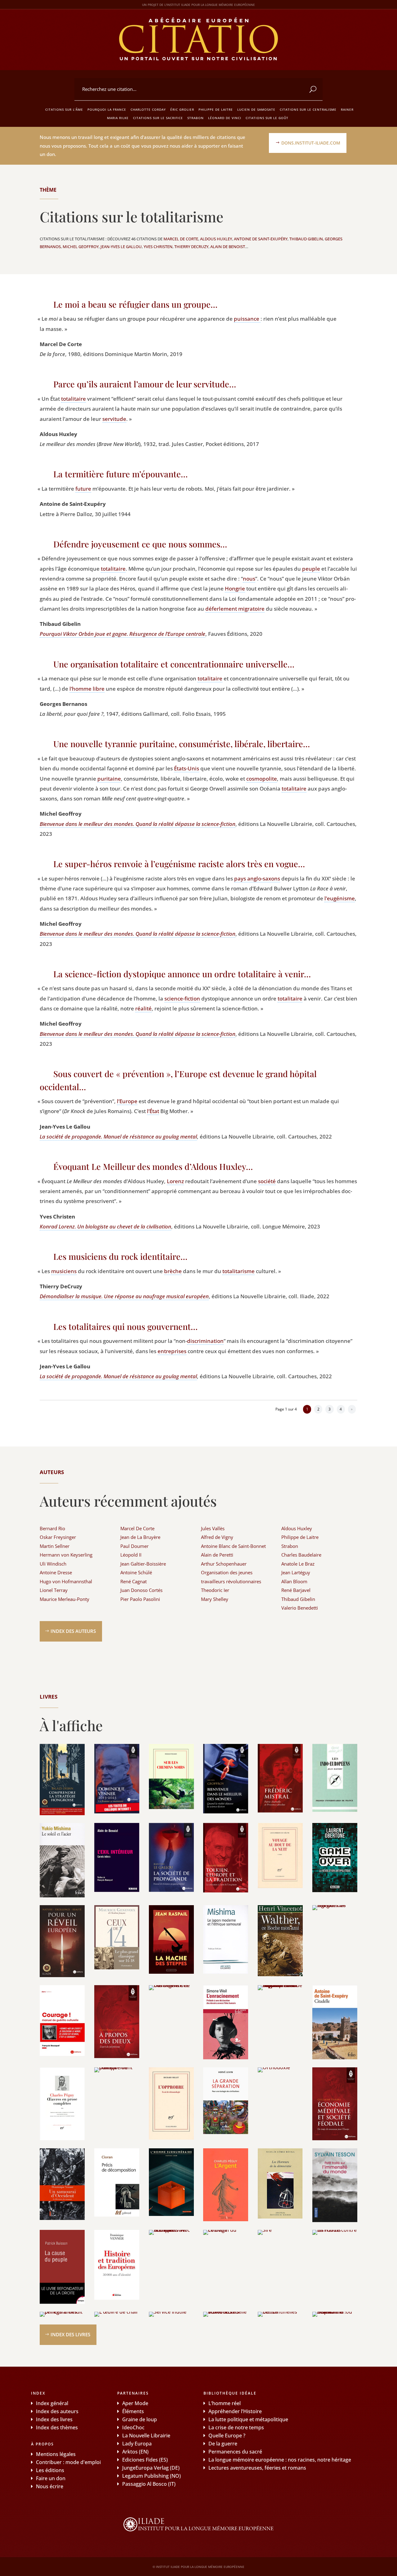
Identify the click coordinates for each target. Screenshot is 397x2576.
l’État (153, 1111)
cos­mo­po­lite (262, 779)
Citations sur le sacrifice (158, 118)
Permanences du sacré (235, 2452)
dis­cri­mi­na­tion (205, 1341)
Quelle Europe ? (227, 2436)
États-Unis (187, 768)
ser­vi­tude (114, 419)
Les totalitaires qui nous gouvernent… (125, 1326)
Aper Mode (135, 2403)
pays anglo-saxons (257, 878)
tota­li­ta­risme (239, 1271)
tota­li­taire (74, 399)
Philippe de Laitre (216, 109)
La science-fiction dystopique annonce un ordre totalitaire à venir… (182, 974)
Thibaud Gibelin (306, 239)
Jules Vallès (213, 1528)
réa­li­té (143, 1008)
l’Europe (127, 1101)
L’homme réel (225, 2403)
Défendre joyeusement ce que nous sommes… (140, 544)
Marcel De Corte (181, 239)
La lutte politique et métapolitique (248, 2419)
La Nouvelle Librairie (146, 2436)
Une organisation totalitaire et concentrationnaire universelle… (174, 664)
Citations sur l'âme (64, 109)
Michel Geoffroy (81, 247)
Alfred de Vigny (217, 1537)
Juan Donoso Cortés (141, 1590)
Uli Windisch (53, 1564)
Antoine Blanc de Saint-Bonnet (233, 1546)
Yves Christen (158, 247)
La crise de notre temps (236, 2427)
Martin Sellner (55, 1546)
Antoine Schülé (136, 1572)
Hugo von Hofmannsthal (66, 1581)
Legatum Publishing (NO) (152, 2476)
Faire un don (51, 2478)
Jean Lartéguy (296, 1572)
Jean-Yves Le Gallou (121, 247)
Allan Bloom (294, 1581)
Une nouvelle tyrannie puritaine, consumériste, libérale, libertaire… (182, 744)
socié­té (267, 1181)
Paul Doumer (134, 1546)
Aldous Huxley (216, 239)
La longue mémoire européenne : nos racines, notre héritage (280, 2460)
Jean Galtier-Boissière (143, 1564)
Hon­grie (235, 588)
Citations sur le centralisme (308, 109)
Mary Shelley (215, 1599)
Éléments (133, 2411)
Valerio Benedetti (300, 1608)
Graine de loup (140, 2419)
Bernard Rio (52, 1528)
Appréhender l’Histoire (235, 2411)
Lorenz (175, 1181)
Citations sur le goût (267, 118)
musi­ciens (64, 1271)
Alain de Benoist (228, 247)
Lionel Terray (54, 1590)
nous (249, 579)
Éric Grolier (182, 109)
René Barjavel (296, 1590)
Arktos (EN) (135, 2452)
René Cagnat (134, 1581)
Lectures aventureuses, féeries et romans (257, 2468)
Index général (52, 2403)
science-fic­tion (182, 998)
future (83, 489)
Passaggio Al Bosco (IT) (149, 2484)
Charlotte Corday (148, 109)
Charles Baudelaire (301, 1555)
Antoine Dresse (56, 1572)
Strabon (196, 118)
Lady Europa (137, 2444)
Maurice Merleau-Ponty (65, 1599)
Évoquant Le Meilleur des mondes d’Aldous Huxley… (153, 1166)
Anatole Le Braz (298, 1564)
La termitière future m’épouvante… (120, 474)
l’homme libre (87, 689)
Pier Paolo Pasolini (140, 1599)
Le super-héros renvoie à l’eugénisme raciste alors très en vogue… (179, 864)
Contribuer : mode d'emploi (68, 2462)
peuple (311, 569)
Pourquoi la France (107, 109)
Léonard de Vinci (225, 118)
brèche (173, 1271)
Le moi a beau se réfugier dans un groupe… (135, 304)
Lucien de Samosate (256, 109)
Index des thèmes (57, 2427)
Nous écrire (50, 2486)
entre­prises (172, 1351)
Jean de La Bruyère (140, 1537)
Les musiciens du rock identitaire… (120, 1256)
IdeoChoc (133, 2427)
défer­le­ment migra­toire (235, 609)
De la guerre (223, 2444)
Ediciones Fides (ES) (145, 2460)
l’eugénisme (340, 898)
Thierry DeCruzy (191, 247)
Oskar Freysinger (58, 1537)
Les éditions (50, 2470)
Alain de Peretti (217, 1555)
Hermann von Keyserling (66, 1555)
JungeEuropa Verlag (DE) (151, 2468)
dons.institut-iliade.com (311, 143)
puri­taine (109, 779)
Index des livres (70, 2334)
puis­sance (247, 319)
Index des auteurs (73, 1631)
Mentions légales (56, 2454)
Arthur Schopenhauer (224, 1564)
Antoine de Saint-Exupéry (261, 239)
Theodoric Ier (215, 1590)
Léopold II (131, 1555)
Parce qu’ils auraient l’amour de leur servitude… (145, 384)
